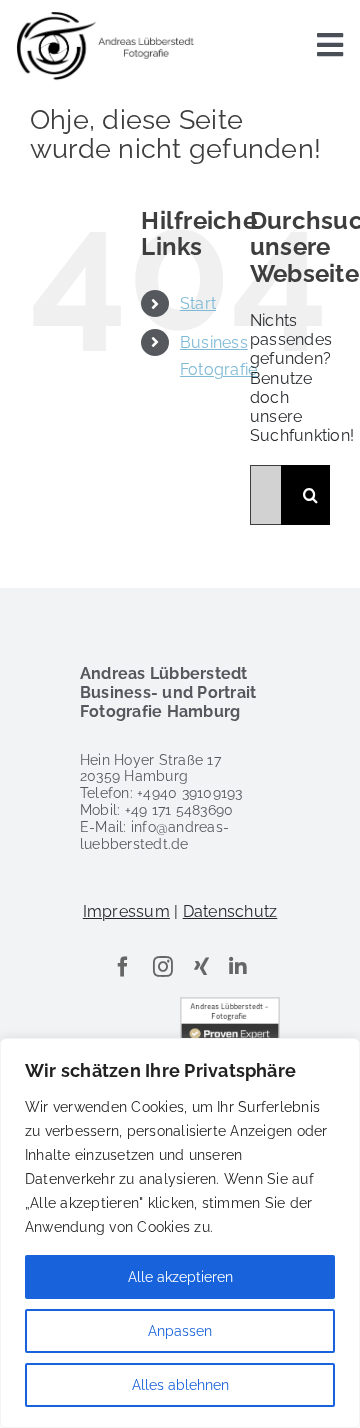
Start (198, 303)
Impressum (126, 911)
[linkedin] (238, 967)
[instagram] (163, 967)
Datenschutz (230, 911)
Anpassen (180, 1331)
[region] (180, 1233)
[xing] (201, 967)
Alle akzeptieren (180, 1277)
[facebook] (123, 967)
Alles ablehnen (180, 1385)
